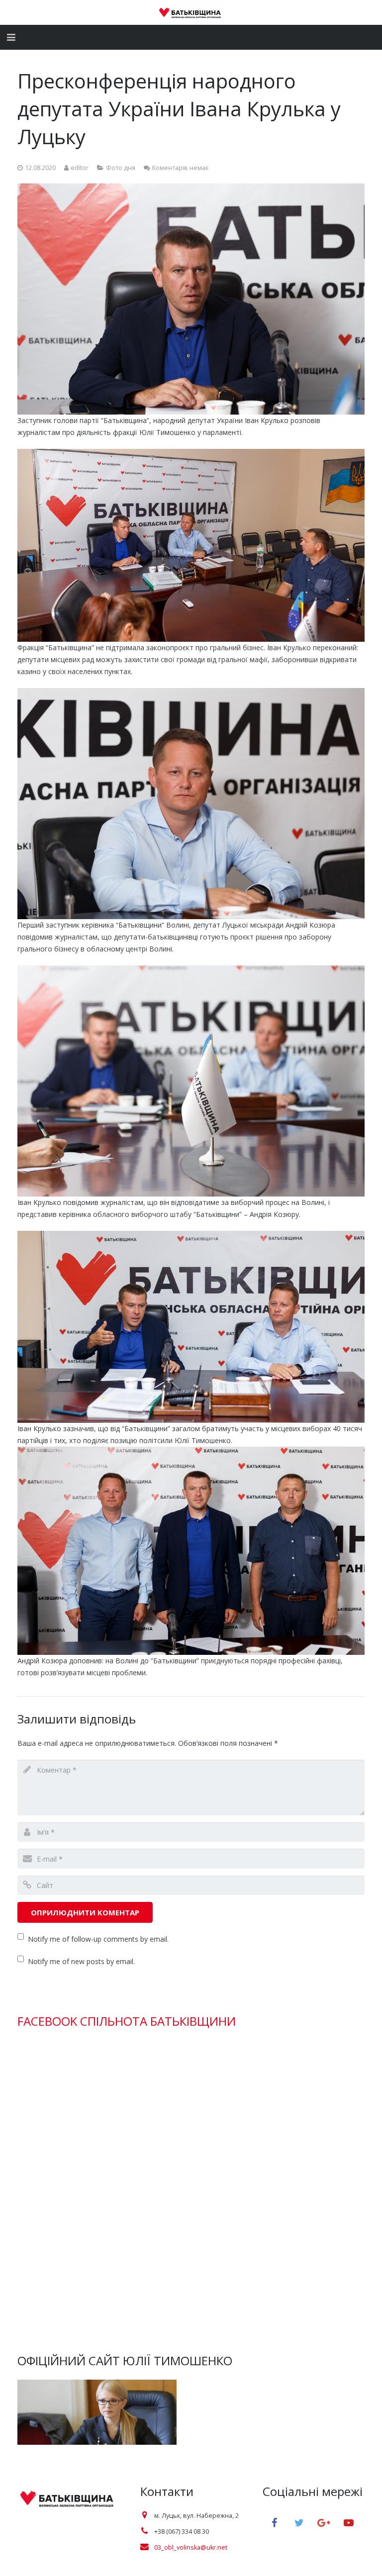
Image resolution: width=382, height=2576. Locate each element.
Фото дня (121, 168)
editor (80, 168)
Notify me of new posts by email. (81, 1961)
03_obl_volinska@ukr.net (191, 2547)
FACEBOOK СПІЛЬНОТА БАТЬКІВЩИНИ (127, 2021)
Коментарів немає (180, 168)
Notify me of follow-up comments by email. (98, 1939)
